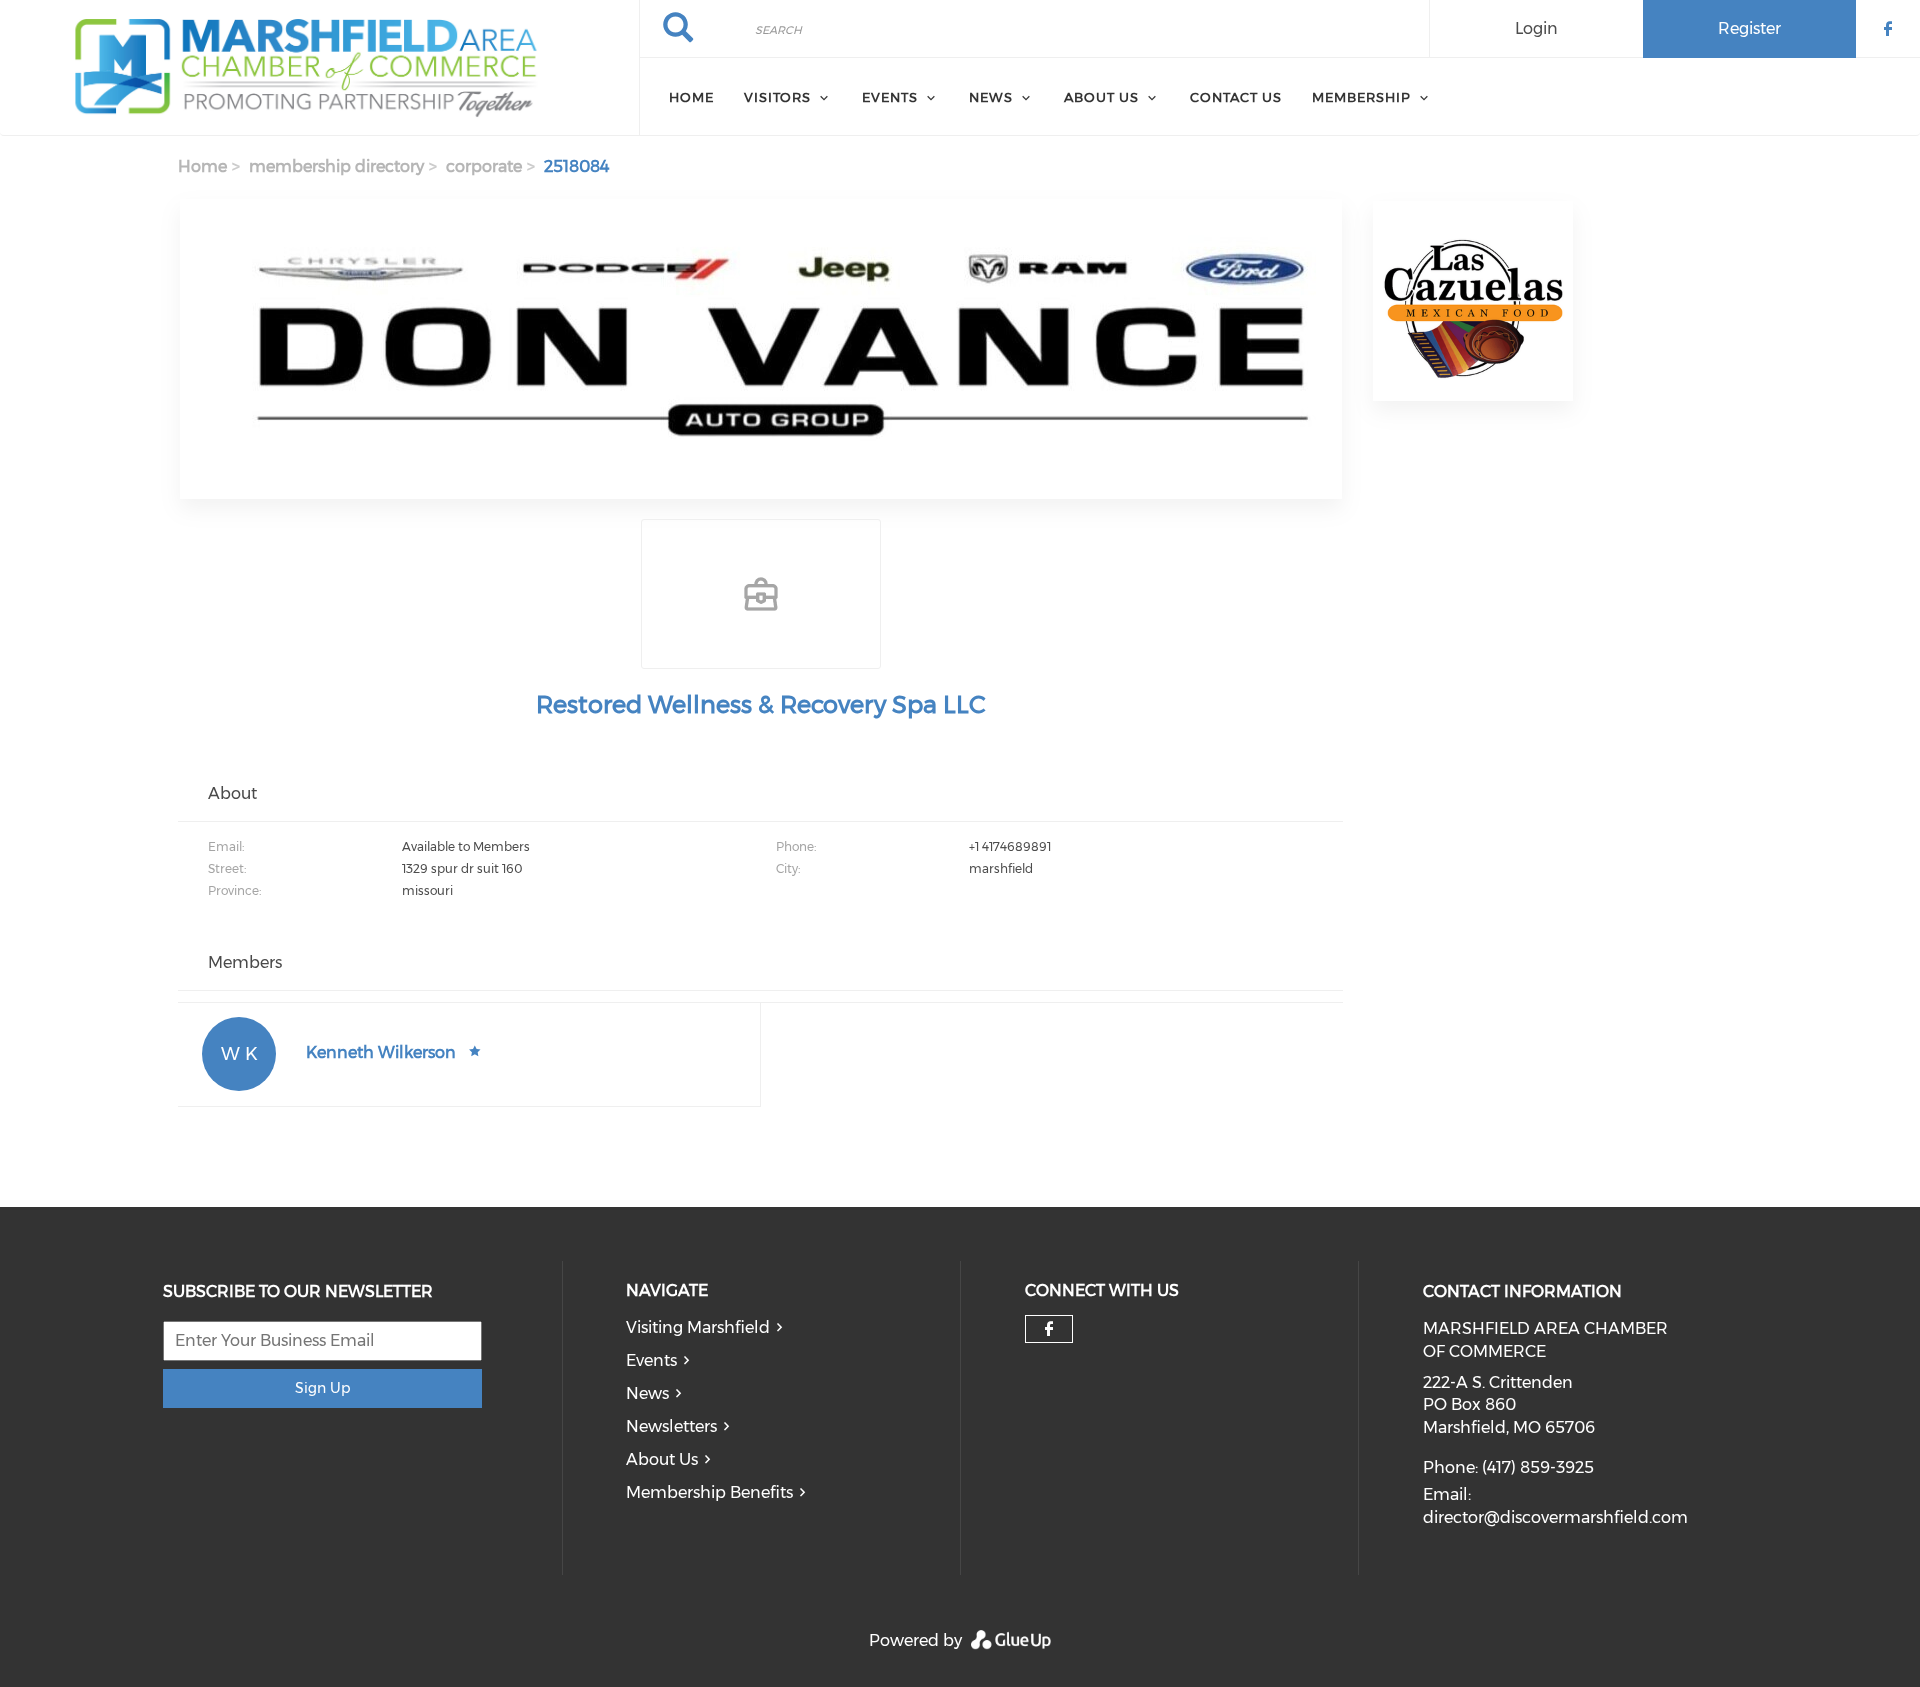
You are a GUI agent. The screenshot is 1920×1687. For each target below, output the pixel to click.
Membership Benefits (709, 1492)
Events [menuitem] (890, 97)
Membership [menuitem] (1361, 97)
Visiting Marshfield (698, 1327)
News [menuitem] (991, 97)
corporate (484, 166)
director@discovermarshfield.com (1555, 1517)
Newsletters (671, 1426)
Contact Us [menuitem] (1236, 97)
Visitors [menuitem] (777, 97)
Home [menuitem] (691, 97)
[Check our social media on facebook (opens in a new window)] (1049, 1329)
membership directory (336, 166)
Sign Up (322, 1388)
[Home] (319, 68)
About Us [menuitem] (1101, 97)
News (647, 1393)
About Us (662, 1459)
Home (202, 166)
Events (651, 1360)
